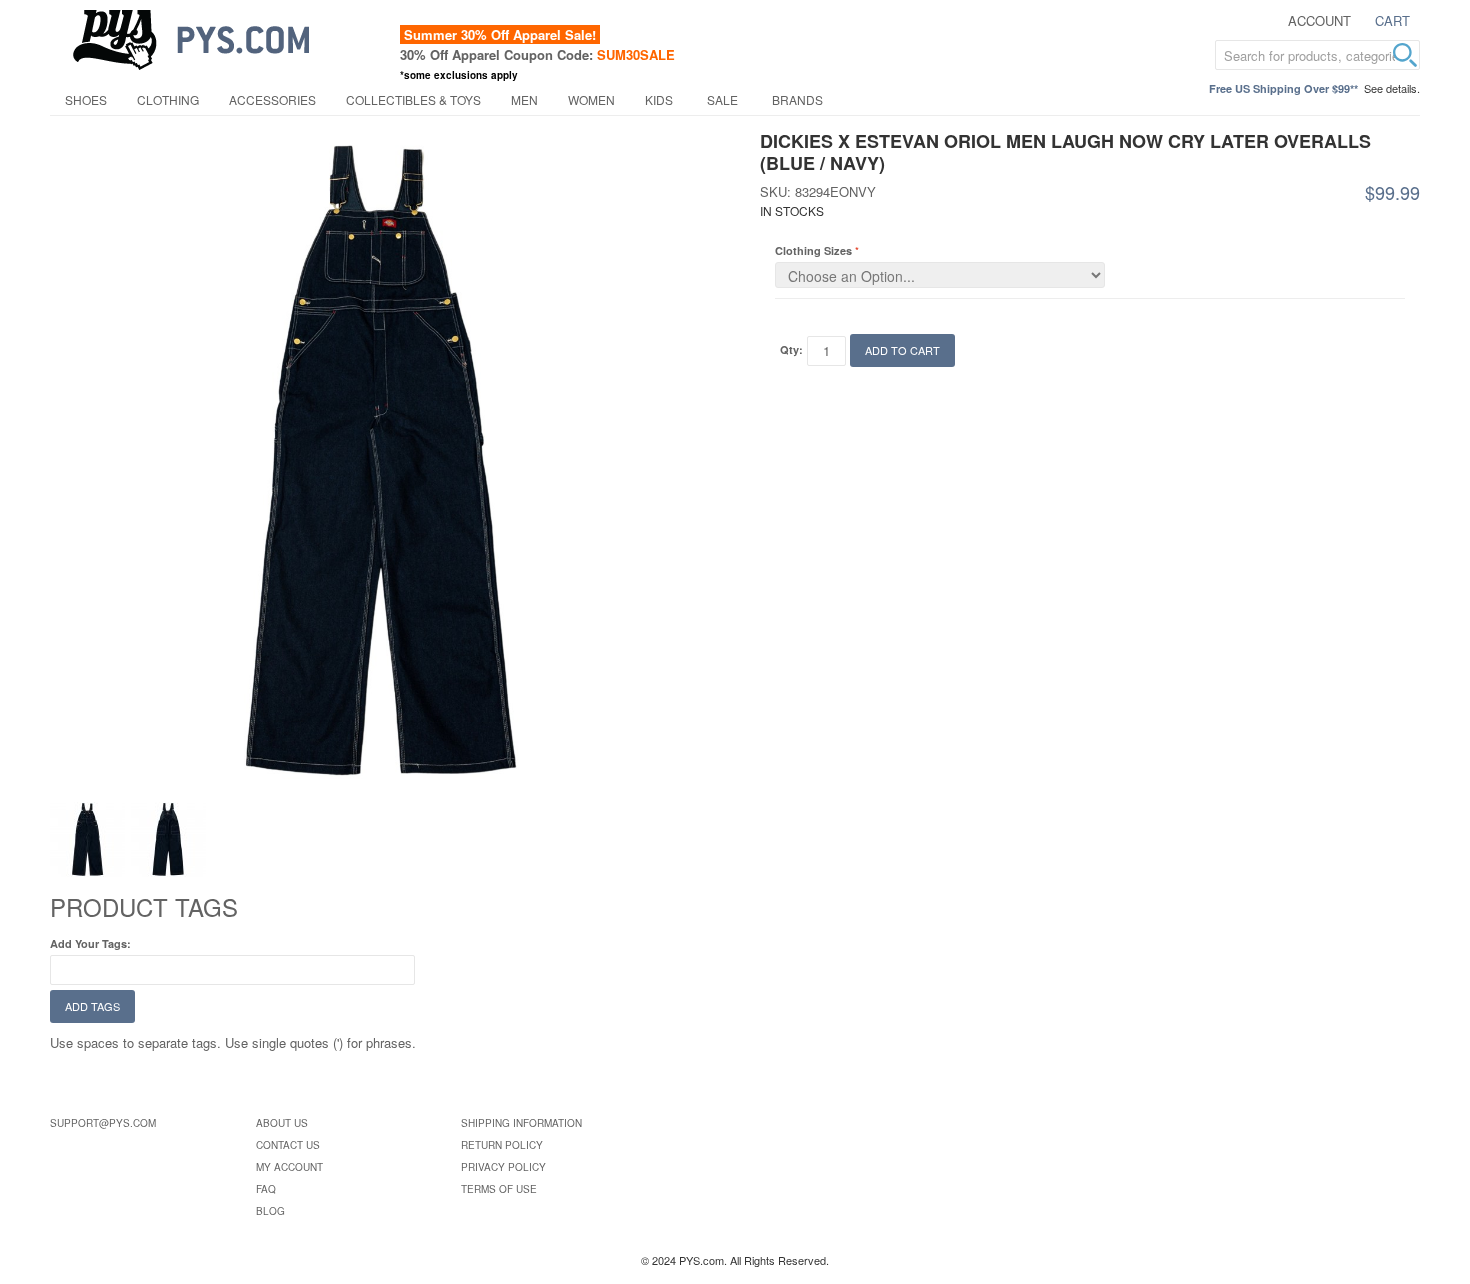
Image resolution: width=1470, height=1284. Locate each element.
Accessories (272, 99)
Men (524, 99)
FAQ (266, 1189)
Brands (797, 99)
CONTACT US (288, 1145)
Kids (659, 99)
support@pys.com (103, 1123)
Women (591, 99)
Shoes (86, 99)
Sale (722, 99)
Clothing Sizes (813, 250)
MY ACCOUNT (289, 1167)
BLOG (270, 1211)
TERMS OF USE (499, 1189)
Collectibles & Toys (413, 99)
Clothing (168, 99)
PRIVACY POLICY (503, 1167)
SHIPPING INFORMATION (521, 1123)
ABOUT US (282, 1123)
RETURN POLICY (502, 1145)
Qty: (791, 349)
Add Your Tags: (90, 943)
